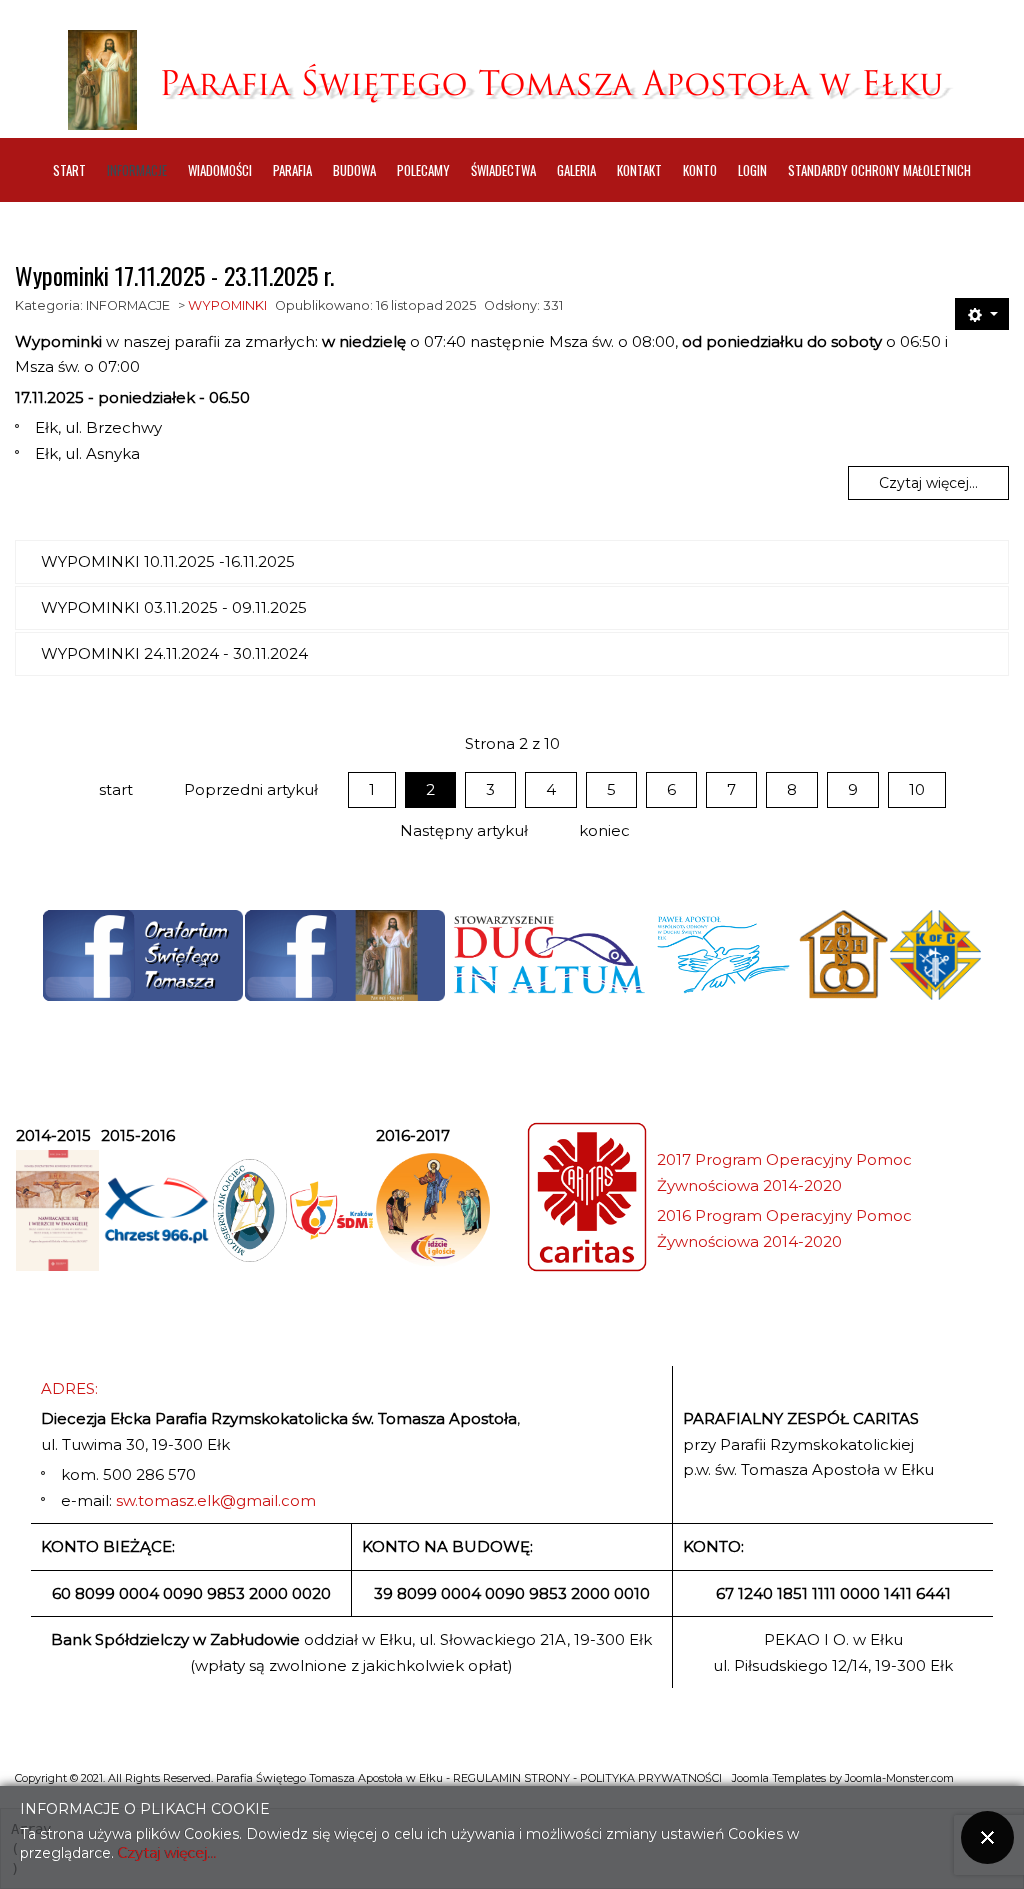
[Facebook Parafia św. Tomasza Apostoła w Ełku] (345, 955)
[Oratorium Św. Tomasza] (143, 955)
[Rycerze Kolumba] (935, 955)
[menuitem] (69, 170)
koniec (604, 830)
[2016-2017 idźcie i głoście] (433, 1210)
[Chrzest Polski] (156, 1210)
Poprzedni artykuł (251, 789)
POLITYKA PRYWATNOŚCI (651, 1778)
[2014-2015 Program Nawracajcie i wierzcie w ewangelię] (57, 1210)
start (116, 789)
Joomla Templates (779, 1778)
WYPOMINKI (227, 305)
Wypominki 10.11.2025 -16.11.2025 (168, 561)
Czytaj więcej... (928, 483)
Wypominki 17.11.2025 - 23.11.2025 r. (174, 275)
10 (917, 789)
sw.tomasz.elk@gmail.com (216, 1500)
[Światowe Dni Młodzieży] (331, 1210)
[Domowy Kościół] (843, 955)
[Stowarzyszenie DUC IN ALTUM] (548, 955)
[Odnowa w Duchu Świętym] (723, 955)
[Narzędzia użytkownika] (982, 314)
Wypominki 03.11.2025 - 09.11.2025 (174, 607)
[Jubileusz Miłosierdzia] (250, 1210)
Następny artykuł (464, 830)
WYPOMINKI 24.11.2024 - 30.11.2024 (174, 653)
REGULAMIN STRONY (511, 1778)
